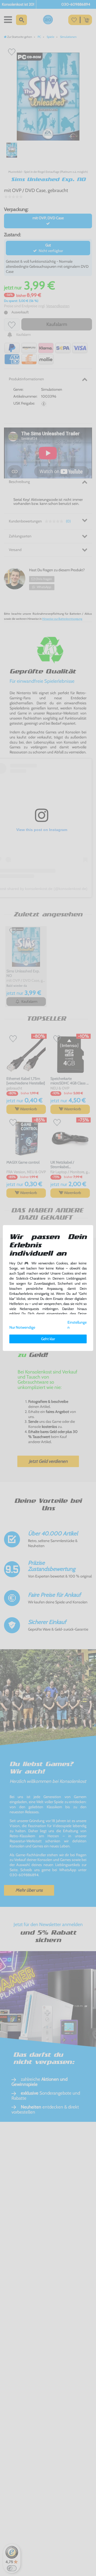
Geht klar (48, 1339)
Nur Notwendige (22, 1327)
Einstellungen (77, 1325)
